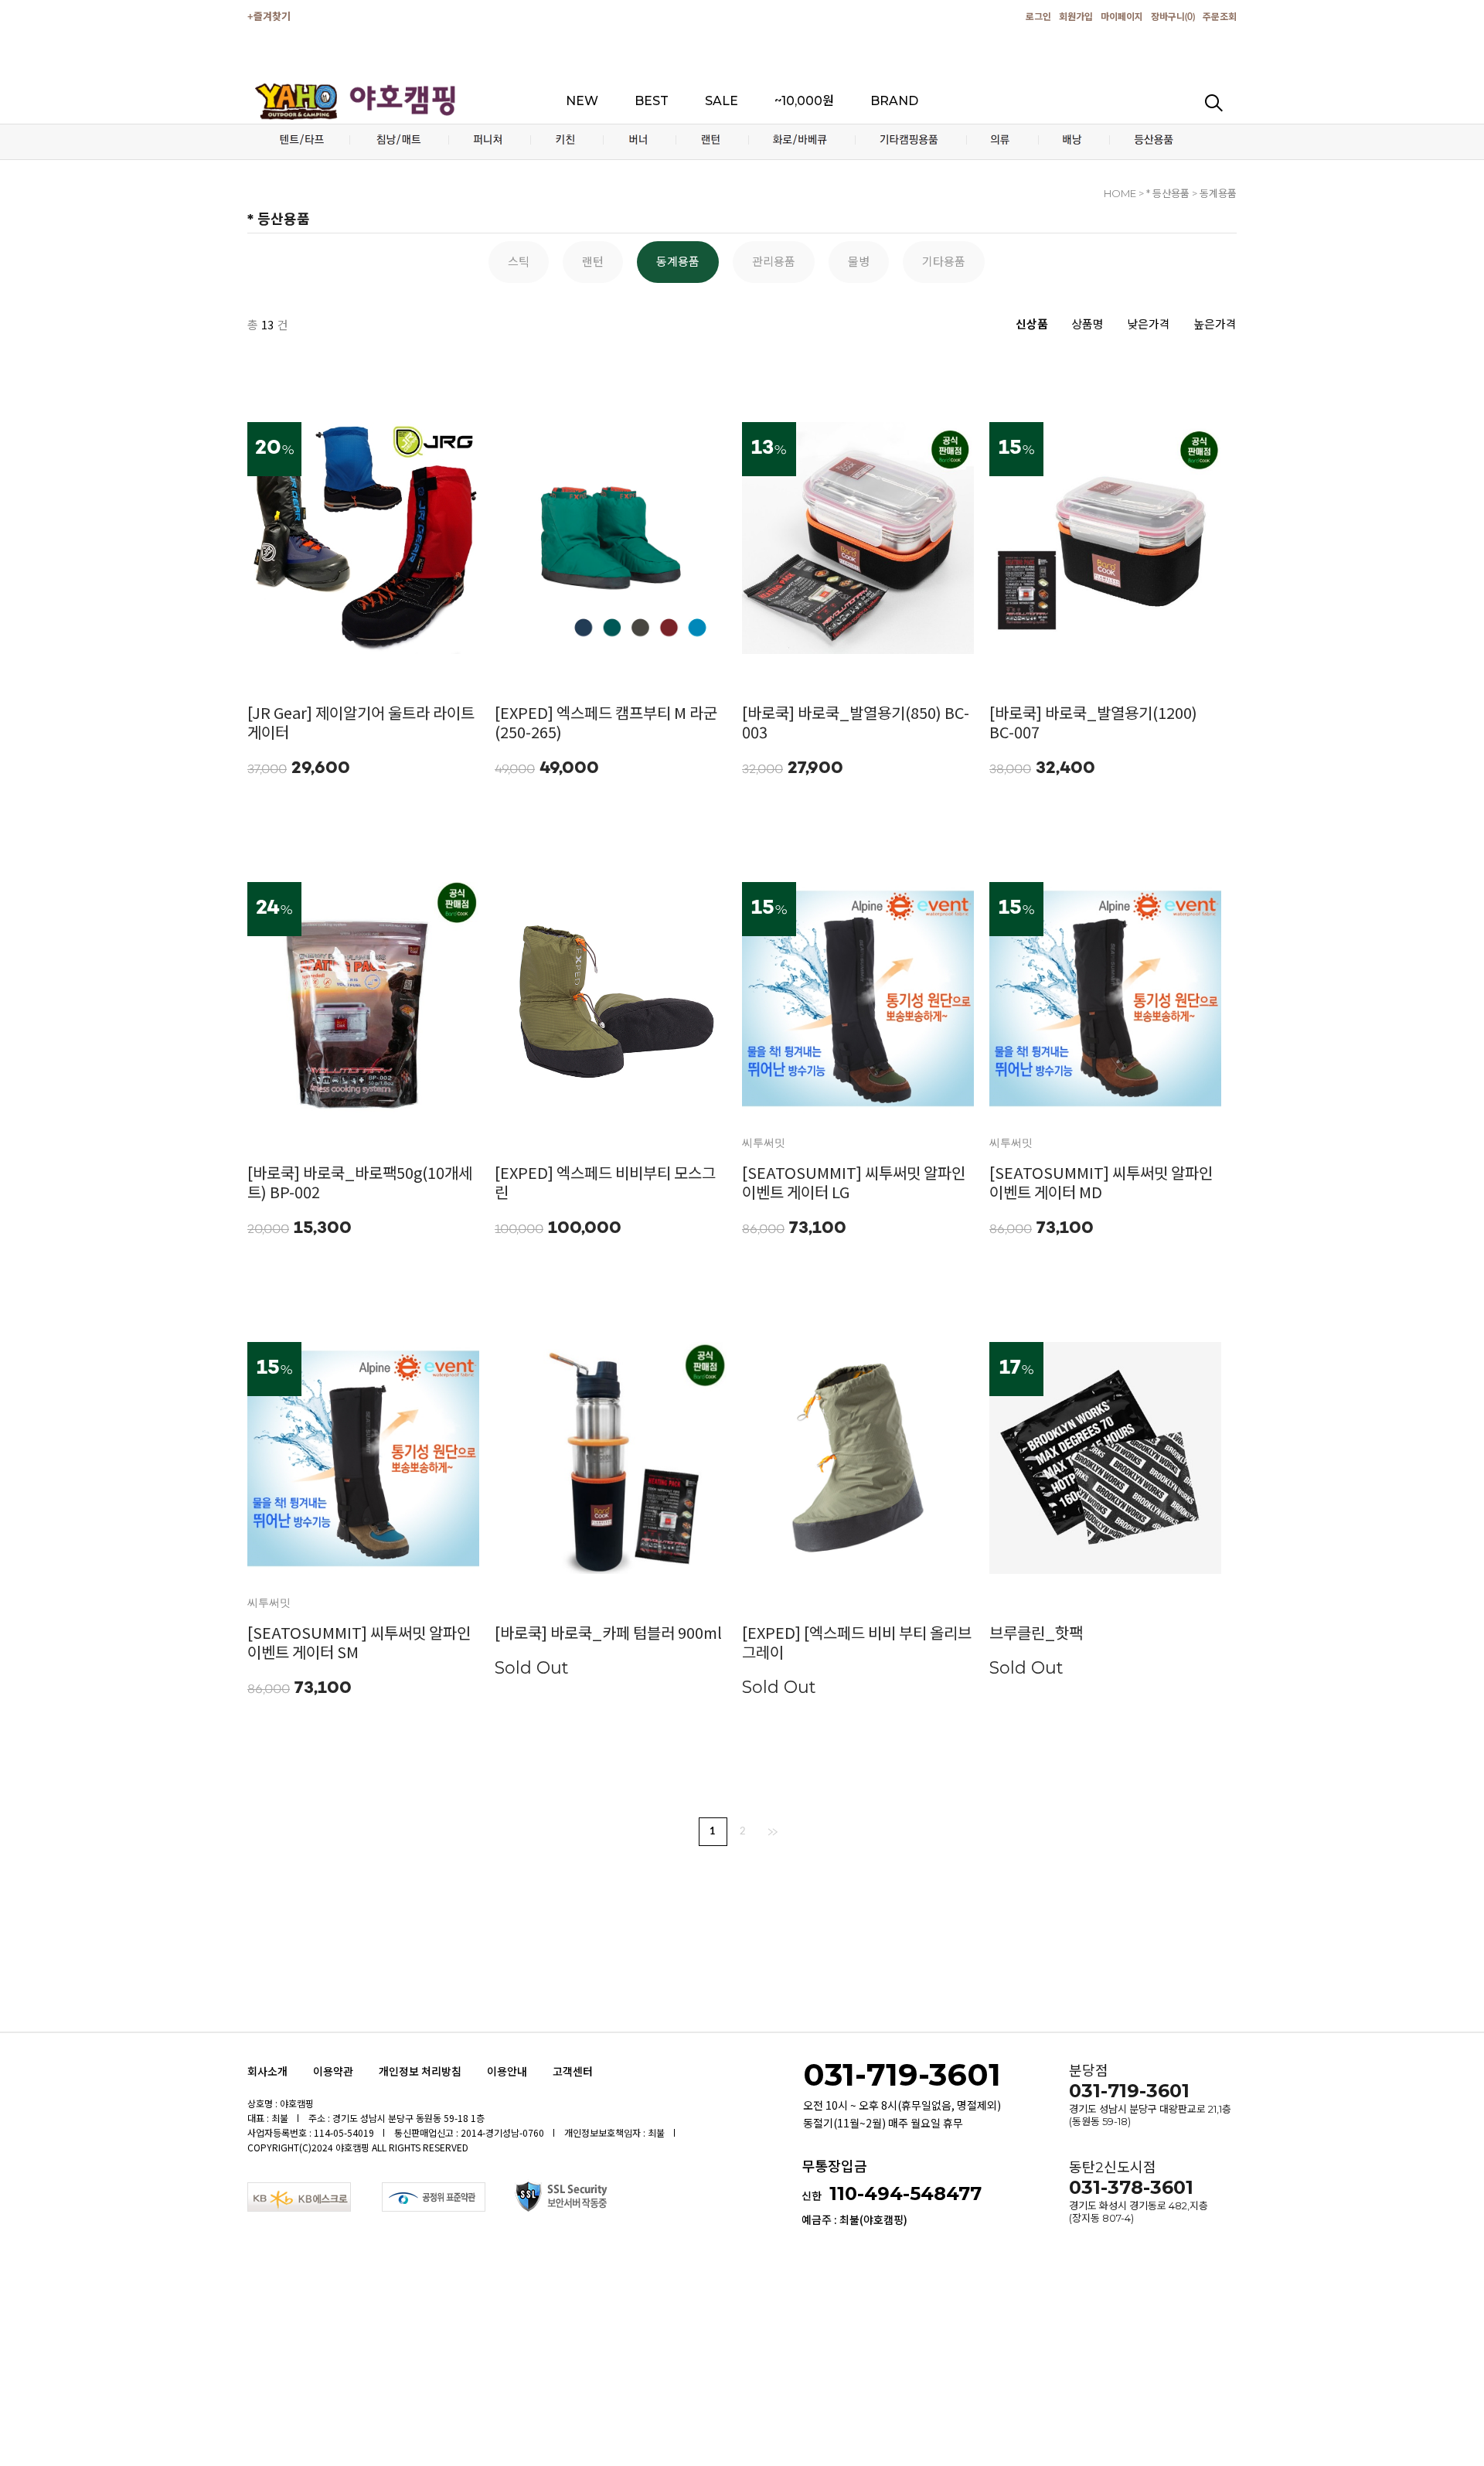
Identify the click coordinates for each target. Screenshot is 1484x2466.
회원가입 (1076, 17)
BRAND (894, 101)
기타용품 (944, 262)
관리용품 (774, 262)
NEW (582, 101)
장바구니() (1173, 17)
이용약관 (333, 2071)
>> (773, 1832)
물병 (859, 262)
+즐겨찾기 (269, 17)
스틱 (519, 262)
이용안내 (507, 2071)
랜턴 (593, 262)
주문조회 (1220, 17)
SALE (722, 101)
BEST (652, 101)
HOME (1120, 193)
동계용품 (678, 262)
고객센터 (573, 2071)
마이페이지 (1122, 17)
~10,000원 (804, 101)
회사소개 (267, 2071)
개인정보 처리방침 (420, 2071)
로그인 (1038, 17)
